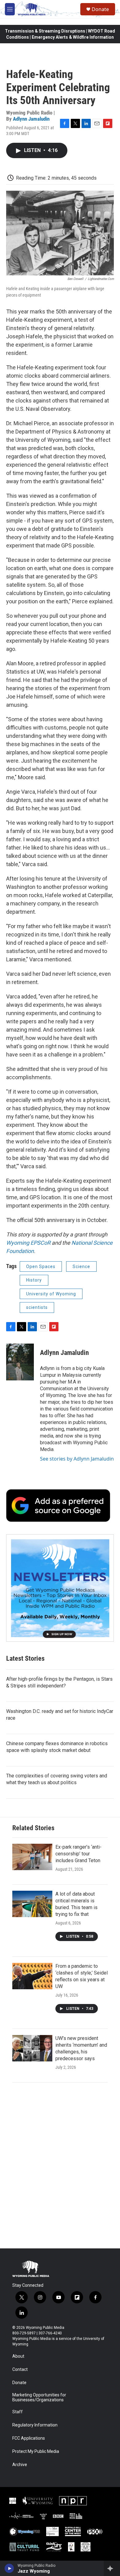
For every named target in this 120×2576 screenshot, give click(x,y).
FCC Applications (29, 2438)
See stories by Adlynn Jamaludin (77, 1459)
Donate (100, 9)
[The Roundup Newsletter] (60, 1588)
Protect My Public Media (36, 2451)
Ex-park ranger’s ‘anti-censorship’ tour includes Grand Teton (78, 1854)
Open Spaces (41, 1267)
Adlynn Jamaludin (31, 119)
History (34, 1280)
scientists (37, 1307)
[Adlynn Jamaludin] (20, 1362)
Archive (20, 2465)
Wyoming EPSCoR (28, 1243)
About (18, 2356)
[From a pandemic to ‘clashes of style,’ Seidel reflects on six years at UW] (32, 1976)
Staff (18, 2412)
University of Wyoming (51, 1294)
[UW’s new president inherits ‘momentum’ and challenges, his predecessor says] (32, 2048)
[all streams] (112, 2568)
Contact (20, 2370)
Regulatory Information (35, 2425)
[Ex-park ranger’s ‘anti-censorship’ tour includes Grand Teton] (32, 1857)
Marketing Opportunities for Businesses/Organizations (39, 2397)
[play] (9, 2568)
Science (81, 1267)
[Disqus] (60, 2165)
